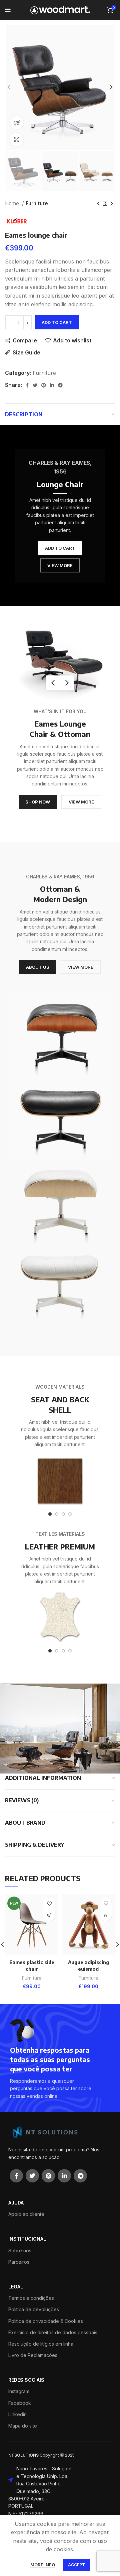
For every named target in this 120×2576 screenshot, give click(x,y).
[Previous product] (98, 204)
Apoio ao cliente (26, 2214)
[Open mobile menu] (8, 10)
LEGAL (16, 2287)
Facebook (20, 2403)
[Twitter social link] (35, 385)
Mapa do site (23, 2426)
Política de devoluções (34, 2309)
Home (13, 203)
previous (53, 683)
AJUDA (16, 2203)
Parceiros (19, 2262)
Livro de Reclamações (33, 2355)
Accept (76, 2565)
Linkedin (17, 2414)
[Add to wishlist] (49, 1903)
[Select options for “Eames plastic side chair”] (49, 1915)
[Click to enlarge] (17, 139)
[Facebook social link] (27, 385)
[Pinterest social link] (44, 385)
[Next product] (112, 204)
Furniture (37, 203)
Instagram (19, 2391)
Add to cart (57, 322)
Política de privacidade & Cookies (46, 2321)
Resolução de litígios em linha (41, 2344)
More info (43, 2565)
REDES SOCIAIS (26, 2380)
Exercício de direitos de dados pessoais (53, 2332)
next (67, 683)
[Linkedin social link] (52, 385)
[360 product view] (17, 123)
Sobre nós (20, 2250)
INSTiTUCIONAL (27, 2239)
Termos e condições (31, 2298)
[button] (106, 1915)
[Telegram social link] (60, 385)
